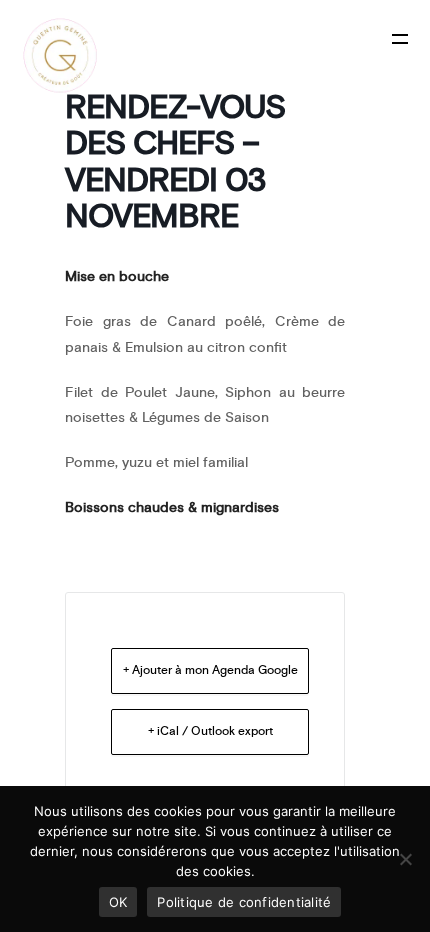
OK (118, 902)
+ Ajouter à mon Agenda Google (210, 670)
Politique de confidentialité (244, 902)
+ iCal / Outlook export (210, 731)
